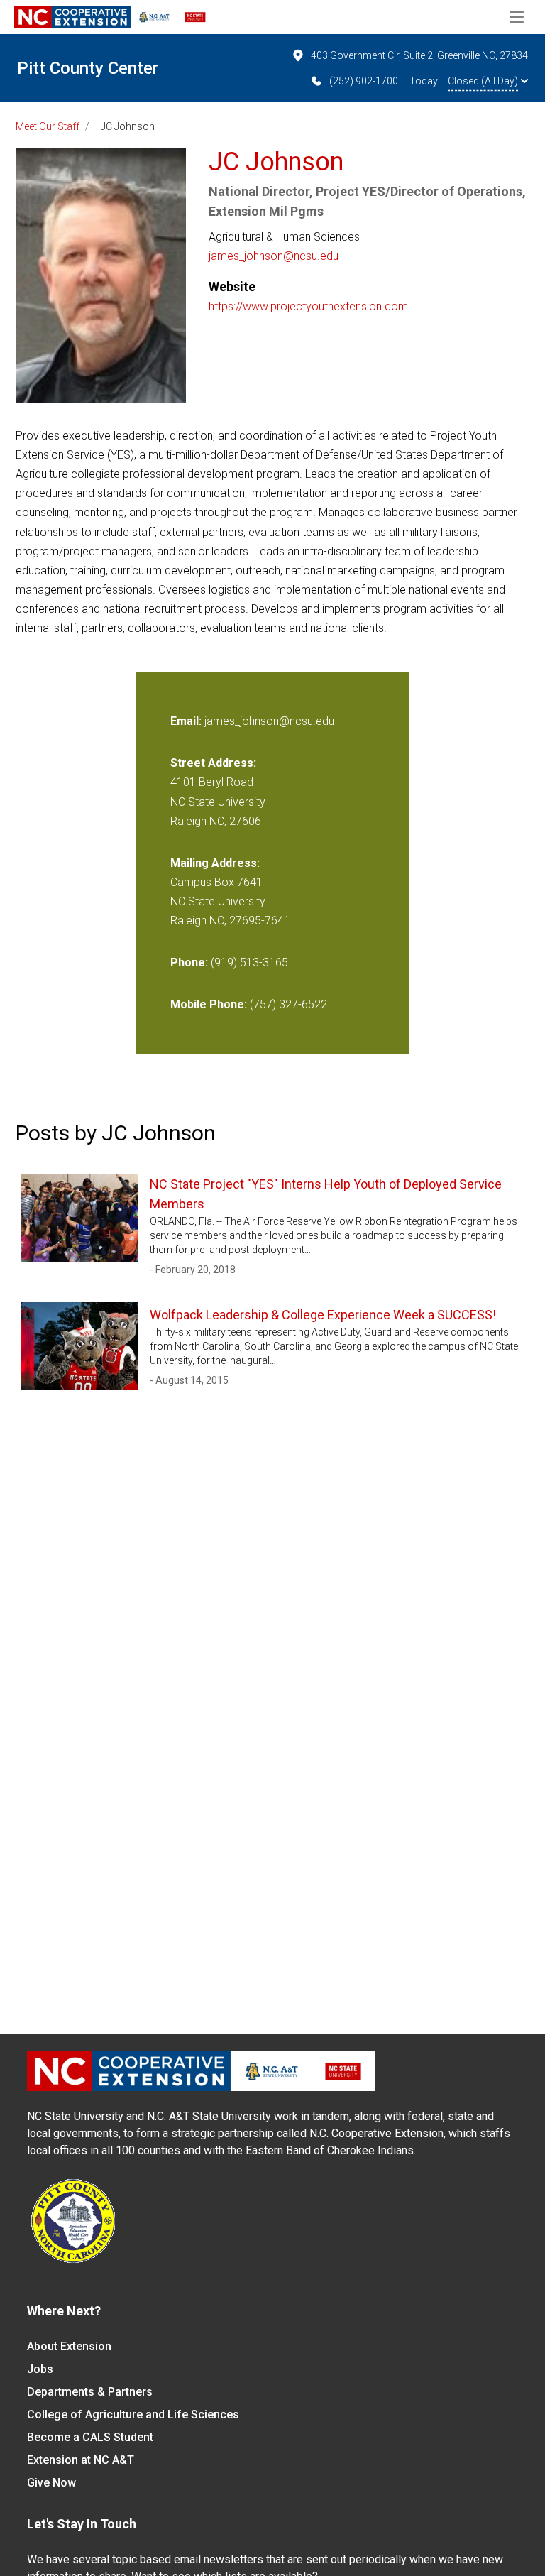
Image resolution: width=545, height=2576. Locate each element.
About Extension (69, 2346)
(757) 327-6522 (288, 1004)
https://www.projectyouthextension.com (308, 306)
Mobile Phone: (209, 1004)
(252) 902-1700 (364, 81)
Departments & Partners (90, 2392)
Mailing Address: (215, 863)
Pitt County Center (88, 68)
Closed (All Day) (483, 81)
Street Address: (213, 763)
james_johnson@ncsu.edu (274, 256)
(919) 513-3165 (249, 962)
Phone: (189, 962)
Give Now (51, 2483)
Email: (187, 721)
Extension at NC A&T (81, 2460)
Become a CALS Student (90, 2437)
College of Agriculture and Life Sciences (133, 2414)
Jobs (40, 2369)
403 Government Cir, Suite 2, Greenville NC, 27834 (419, 55)
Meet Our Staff (48, 126)
